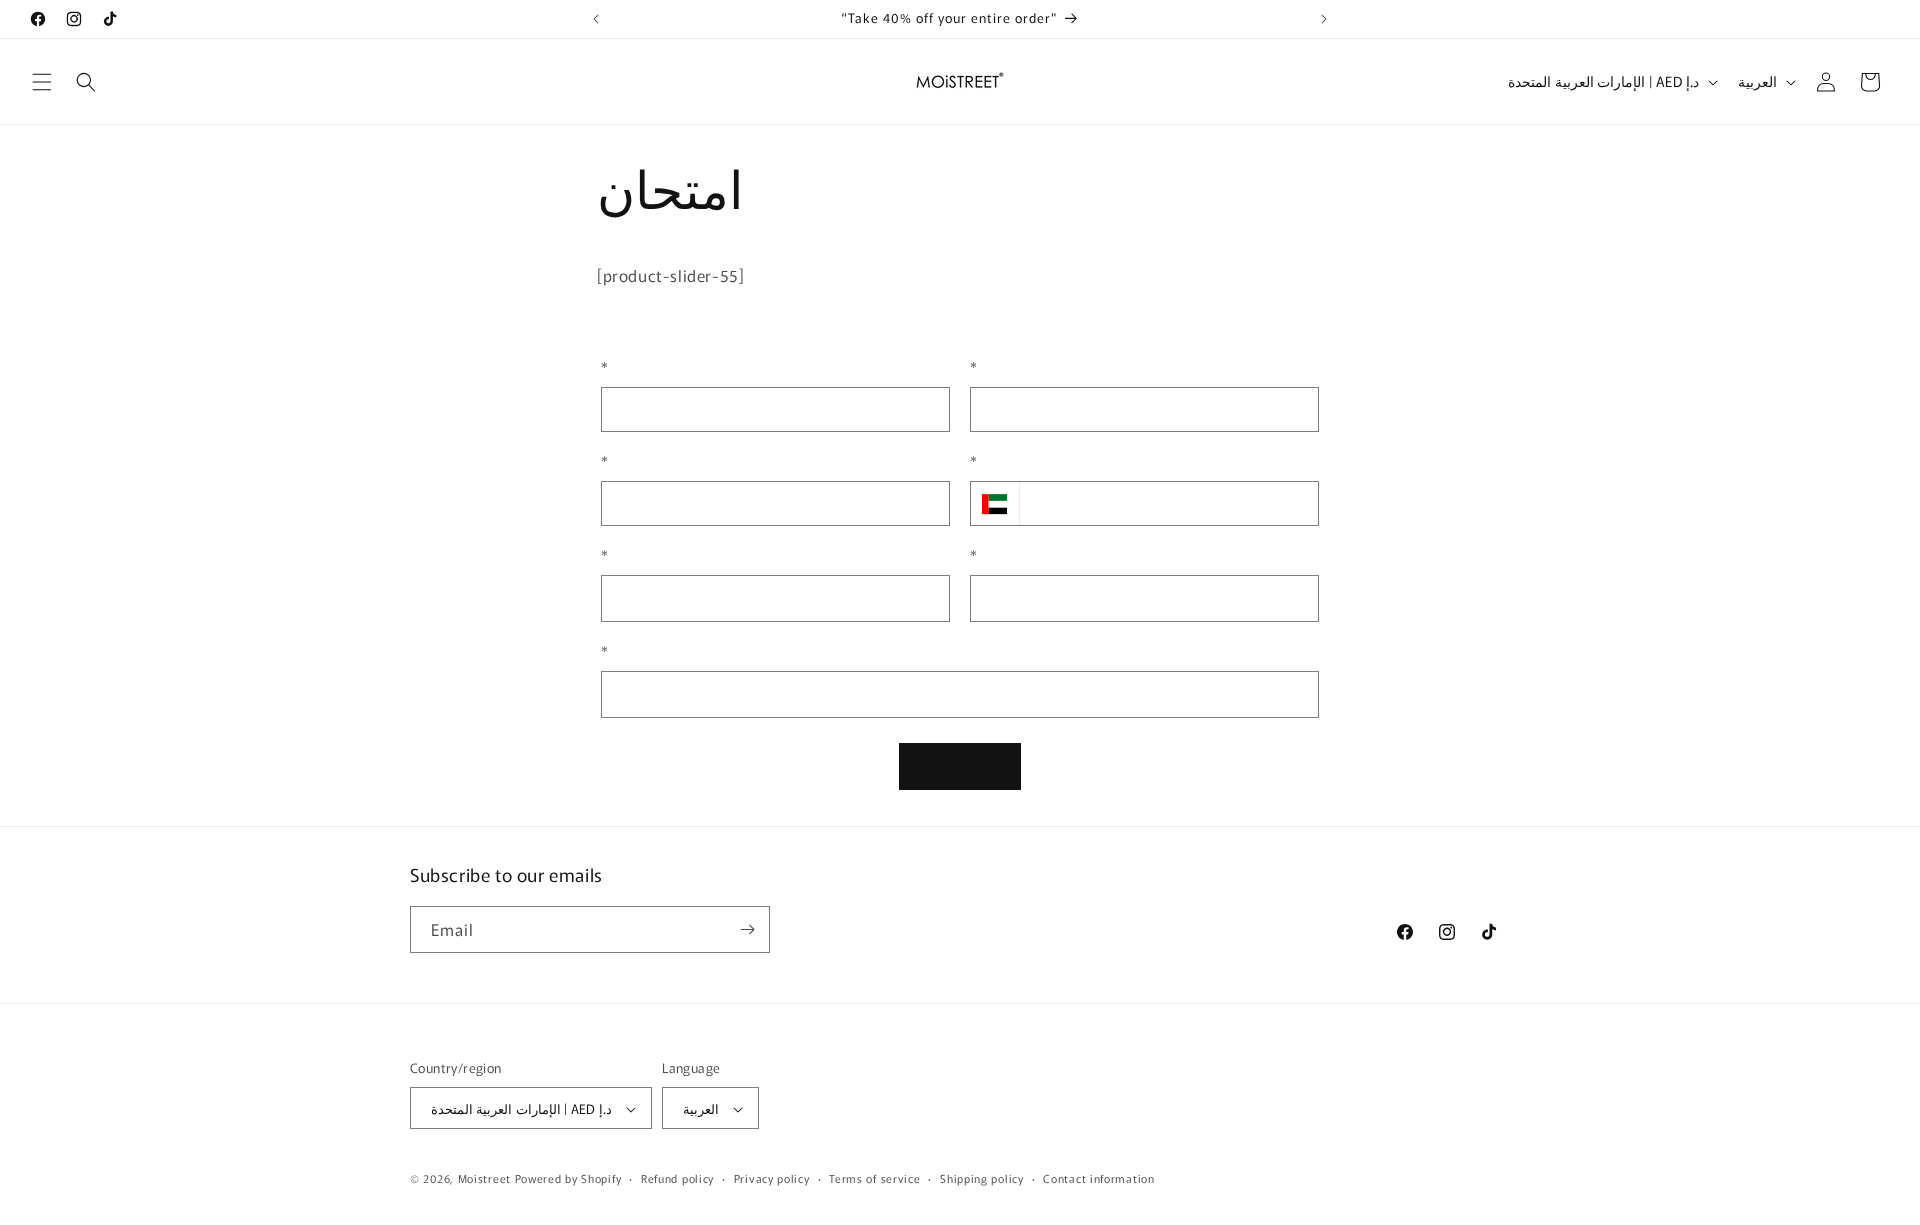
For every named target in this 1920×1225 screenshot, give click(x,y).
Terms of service (874, 1178)
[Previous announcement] (596, 19)
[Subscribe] (747, 929)
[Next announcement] (1324, 19)
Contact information (1098, 1178)
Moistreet (484, 1179)
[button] (42, 82)
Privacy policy (772, 1178)
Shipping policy (982, 1178)
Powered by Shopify (568, 1179)
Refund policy (677, 1178)
